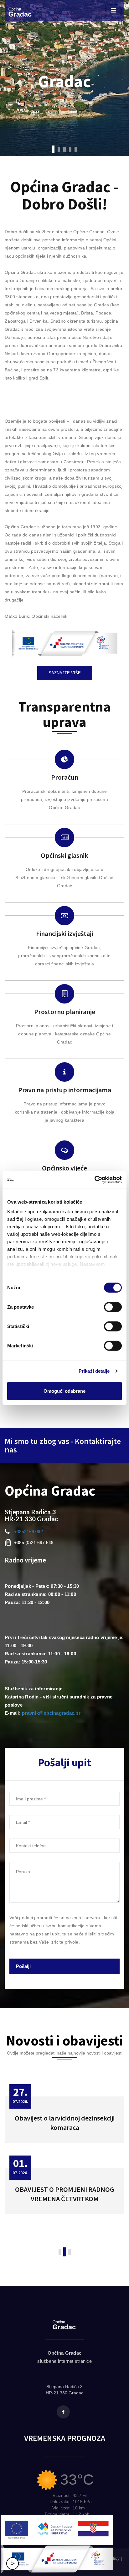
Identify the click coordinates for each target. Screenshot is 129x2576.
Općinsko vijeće (64, 1168)
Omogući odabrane (64, 1391)
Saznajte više (65, 673)
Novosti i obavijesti (64, 2041)
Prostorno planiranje (65, 1012)
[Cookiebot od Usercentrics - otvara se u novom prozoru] (94, 1180)
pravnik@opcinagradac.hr (51, 1713)
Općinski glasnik (64, 855)
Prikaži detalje (94, 1371)
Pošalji (23, 1966)
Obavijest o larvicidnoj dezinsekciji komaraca (65, 2123)
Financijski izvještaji (64, 933)
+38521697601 (29, 1532)
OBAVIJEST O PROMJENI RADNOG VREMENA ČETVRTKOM (65, 2194)
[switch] (113, 1307)
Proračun (65, 777)
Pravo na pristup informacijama (65, 1090)
